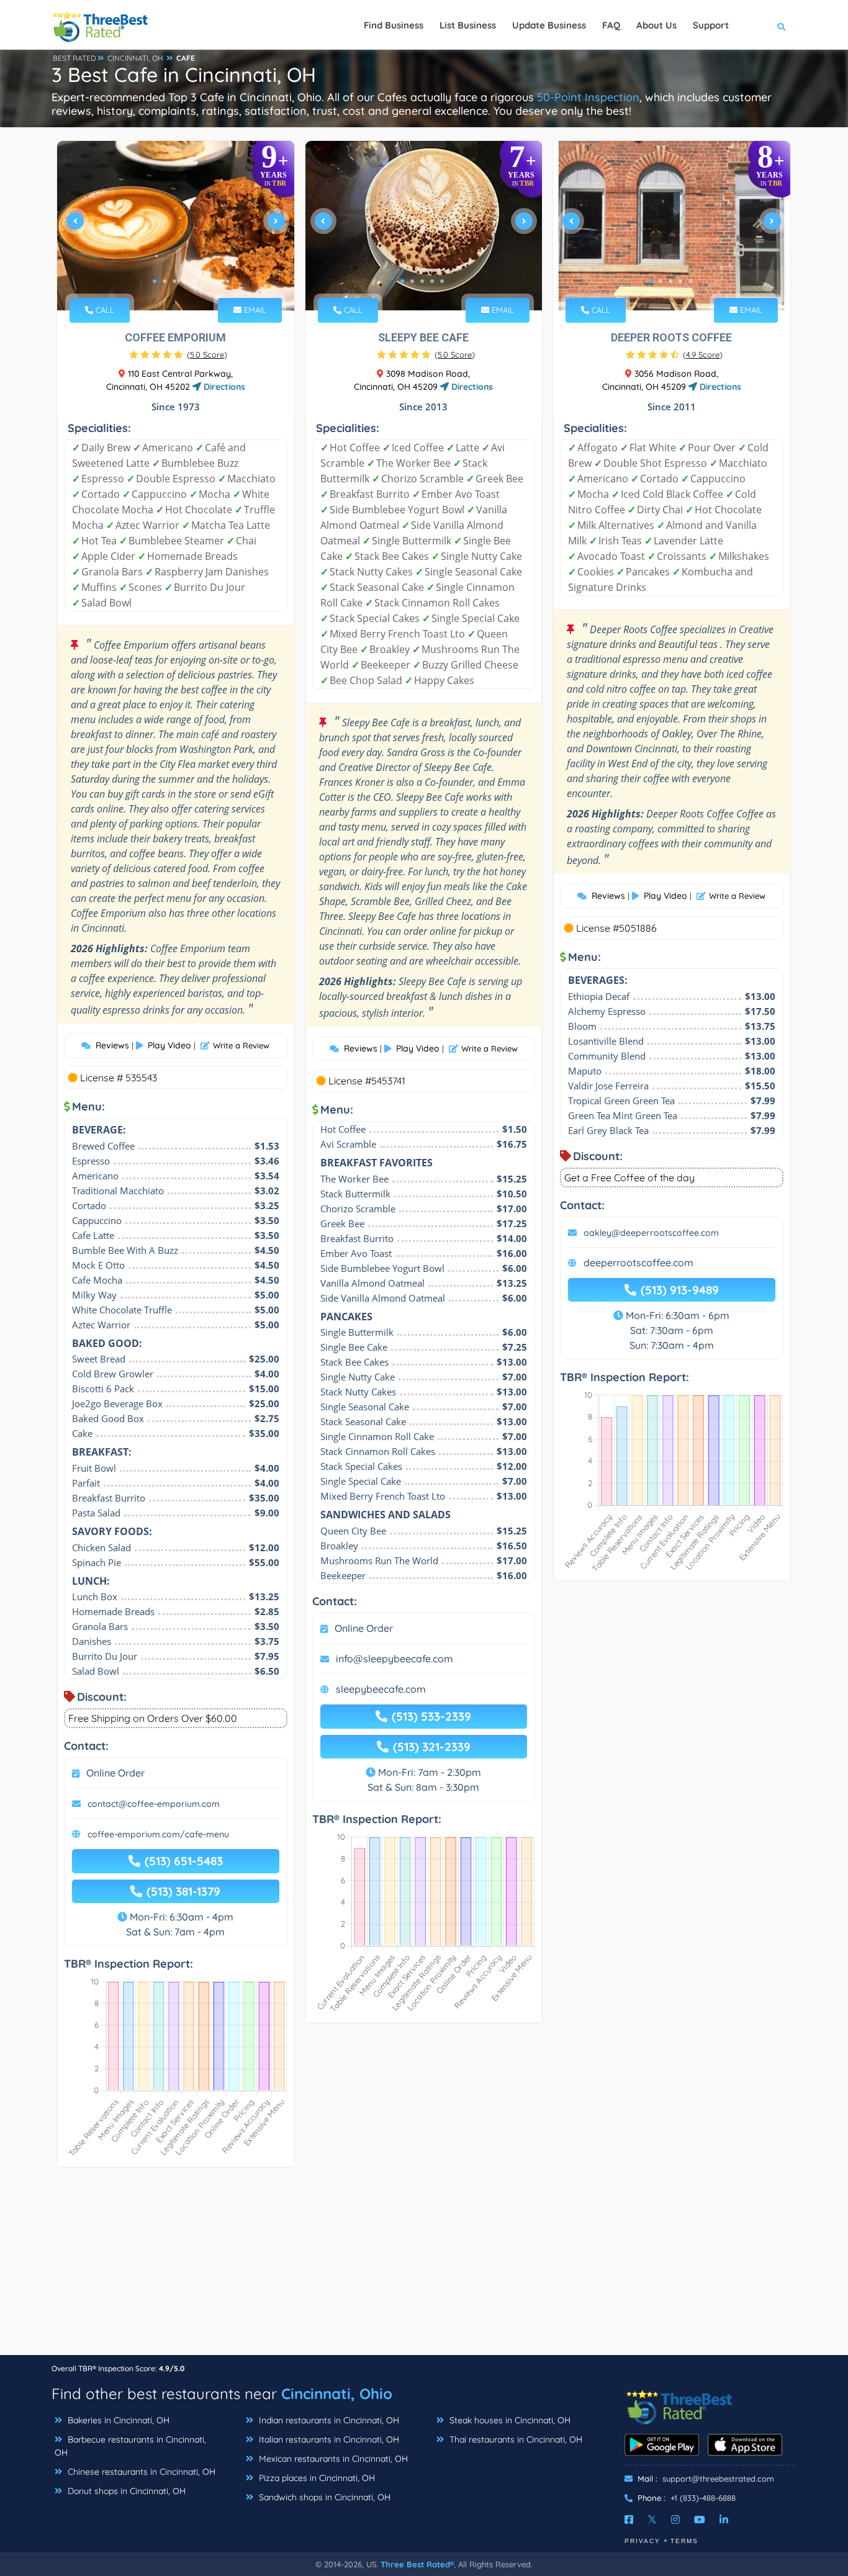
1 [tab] (155, 281)
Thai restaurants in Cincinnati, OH (515, 2439)
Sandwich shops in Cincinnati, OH (323, 2497)
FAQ (611, 25)
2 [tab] (165, 281)
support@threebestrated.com (718, 2479)
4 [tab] (184, 281)
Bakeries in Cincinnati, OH (117, 2420)
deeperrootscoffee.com (638, 1263)
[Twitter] (652, 2520)
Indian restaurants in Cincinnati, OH (328, 2420)
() (207, 354)
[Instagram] (675, 2520)
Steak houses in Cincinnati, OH (509, 2420)
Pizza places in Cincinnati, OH (316, 2478)
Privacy (643, 2541)
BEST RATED (74, 58)
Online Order (115, 1773)
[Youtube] (700, 2520)
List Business (468, 25)
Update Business (549, 25)
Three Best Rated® (417, 2564)
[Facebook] (629, 2520)
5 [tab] (194, 281)
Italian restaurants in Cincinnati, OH (328, 2439)
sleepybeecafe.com (381, 1689)
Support (711, 25)
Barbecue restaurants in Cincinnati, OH (130, 2446)
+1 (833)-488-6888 (703, 2498)
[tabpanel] (176, 226)
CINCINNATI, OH (135, 58)
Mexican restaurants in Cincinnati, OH (332, 2459)
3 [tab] (174, 281)
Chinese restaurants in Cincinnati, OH (140, 2472)
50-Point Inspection (588, 97)
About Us (656, 25)
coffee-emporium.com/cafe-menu (158, 1834)
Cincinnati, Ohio (337, 2394)
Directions (223, 387)
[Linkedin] (724, 2520)
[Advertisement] (424, 2268)
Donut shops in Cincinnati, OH (125, 2491)
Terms (684, 2541)
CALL (104, 310)
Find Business (394, 25)
